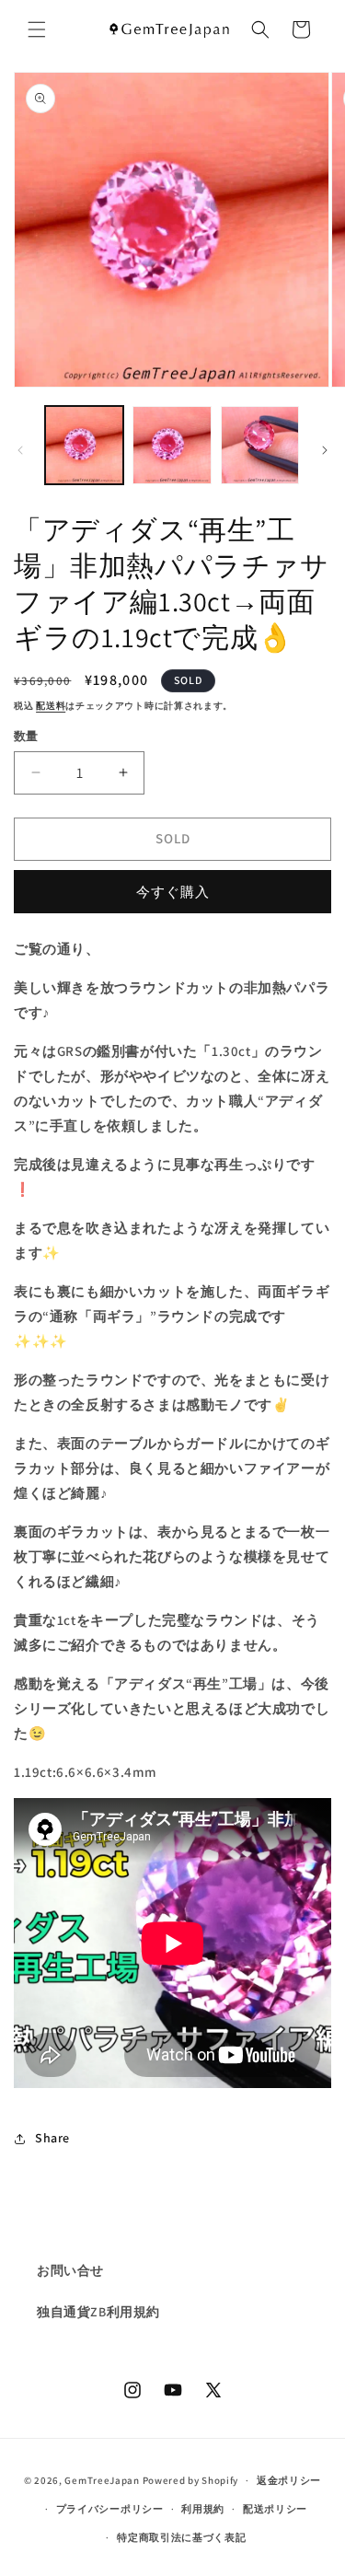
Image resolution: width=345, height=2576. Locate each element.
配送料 (51, 706)
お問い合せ (70, 2270)
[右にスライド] (325, 450)
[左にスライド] (20, 450)
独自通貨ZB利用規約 (98, 2312)
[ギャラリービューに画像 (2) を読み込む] (172, 445)
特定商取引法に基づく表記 (181, 2537)
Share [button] (52, 2138)
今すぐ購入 (173, 892)
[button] (37, 29)
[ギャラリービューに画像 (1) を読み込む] (84, 445)
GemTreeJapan (102, 2480)
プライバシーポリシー (110, 2509)
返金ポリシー (289, 2480)
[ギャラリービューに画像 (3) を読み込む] (260, 445)
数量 (26, 736)
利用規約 (203, 2509)
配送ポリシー (275, 2509)
